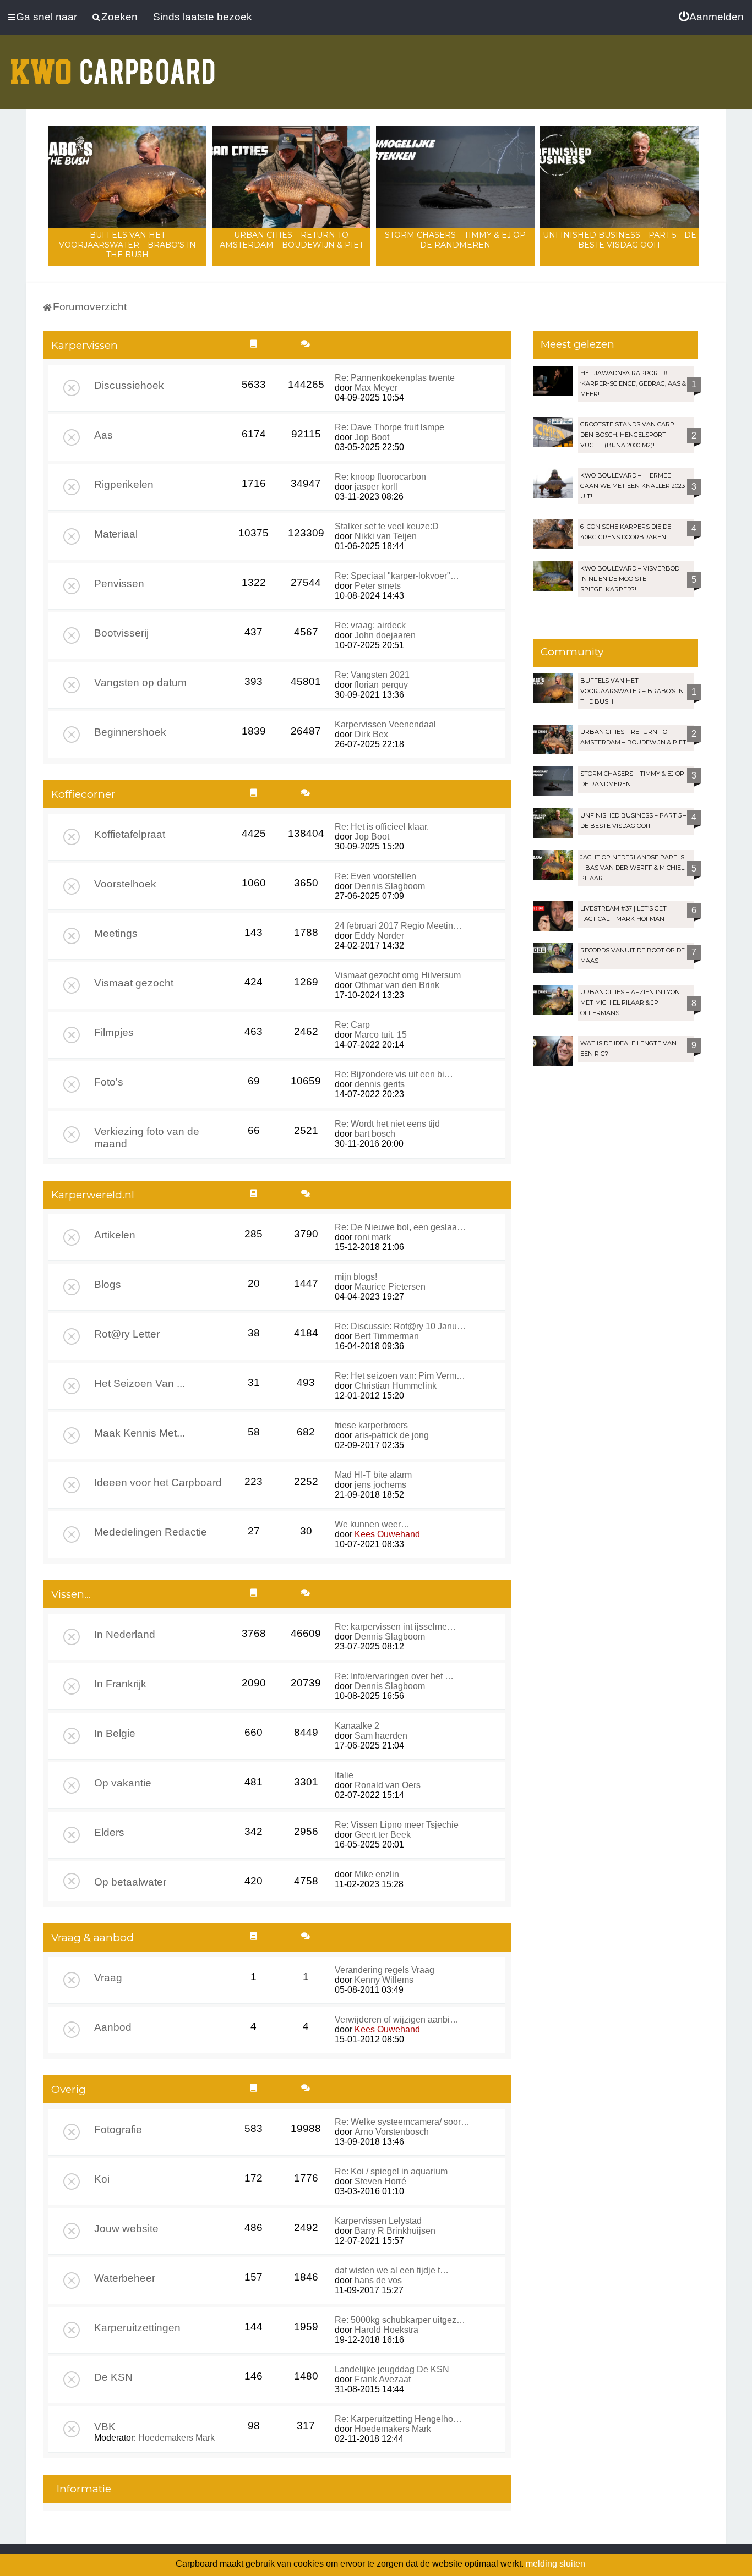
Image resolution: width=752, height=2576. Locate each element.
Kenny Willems (384, 1980)
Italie (344, 1775)
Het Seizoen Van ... (140, 1383)
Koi (102, 2179)
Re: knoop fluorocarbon (380, 477)
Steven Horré (380, 2181)
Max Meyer (376, 388)
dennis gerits (380, 1084)
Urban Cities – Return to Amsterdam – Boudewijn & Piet (291, 240)
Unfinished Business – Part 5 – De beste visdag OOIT (620, 240)
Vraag (108, 1978)
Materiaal (116, 534)
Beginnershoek (130, 732)
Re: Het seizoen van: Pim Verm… (400, 1376)
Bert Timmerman (387, 1336)
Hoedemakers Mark (176, 2438)
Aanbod (113, 2027)
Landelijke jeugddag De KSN (392, 2369)
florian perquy (381, 685)
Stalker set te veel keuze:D (387, 526)
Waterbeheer (125, 2278)
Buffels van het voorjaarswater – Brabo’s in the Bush (127, 245)
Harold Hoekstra (386, 2330)
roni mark (373, 1237)
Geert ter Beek (383, 1835)
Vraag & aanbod (92, 1938)
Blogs (108, 1284)
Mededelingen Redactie (151, 1532)
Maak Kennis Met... (140, 1433)
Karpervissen (85, 345)
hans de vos (378, 2280)
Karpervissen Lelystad (378, 2221)
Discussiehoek (129, 385)
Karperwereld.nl (93, 1195)
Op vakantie (123, 1783)
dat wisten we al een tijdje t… (392, 2270)
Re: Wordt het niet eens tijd (387, 1124)
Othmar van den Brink (397, 985)
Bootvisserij (121, 633)
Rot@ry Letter (127, 1334)
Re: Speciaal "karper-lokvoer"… (397, 576)
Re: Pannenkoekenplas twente (395, 378)
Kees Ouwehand (387, 1534)
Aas (103, 435)
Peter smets (378, 586)
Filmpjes (114, 1032)
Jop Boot (372, 437)
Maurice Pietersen (390, 1287)
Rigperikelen (124, 484)
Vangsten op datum (140, 683)
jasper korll (376, 487)
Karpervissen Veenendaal (385, 724)
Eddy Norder (379, 936)
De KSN (113, 2377)
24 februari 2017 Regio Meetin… (398, 926)
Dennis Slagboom (390, 886)
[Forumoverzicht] (113, 65)
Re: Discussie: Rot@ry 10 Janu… (400, 1326)
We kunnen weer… (372, 1524)
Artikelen (115, 1235)
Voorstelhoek (125, 884)
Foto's (109, 1082)
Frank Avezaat (383, 2379)
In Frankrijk (120, 1684)
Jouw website (126, 2229)
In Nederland (125, 1634)
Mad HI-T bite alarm (373, 1475)
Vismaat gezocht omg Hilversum (398, 975)
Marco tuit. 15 (381, 1035)
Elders (109, 1832)
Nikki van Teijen (386, 536)
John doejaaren (385, 635)
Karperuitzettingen (137, 2328)
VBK (105, 2427)
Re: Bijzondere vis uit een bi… (394, 1074)
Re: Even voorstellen (375, 876)
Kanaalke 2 (357, 1726)
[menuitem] (711, 17)
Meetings (116, 933)
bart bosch (375, 1134)
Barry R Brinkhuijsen (395, 2231)
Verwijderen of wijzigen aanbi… (397, 2019)
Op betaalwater (130, 1882)
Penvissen (119, 583)
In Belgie (115, 1733)
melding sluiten (555, 2564)
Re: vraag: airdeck (370, 625)
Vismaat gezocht (134, 983)
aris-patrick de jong (392, 1435)
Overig (69, 2089)
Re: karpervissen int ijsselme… (395, 1627)
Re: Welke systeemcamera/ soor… (402, 2122)
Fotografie (118, 2130)
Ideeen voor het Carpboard (158, 1482)
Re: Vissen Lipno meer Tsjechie (397, 1825)
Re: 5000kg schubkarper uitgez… (400, 2320)
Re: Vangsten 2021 (372, 675)
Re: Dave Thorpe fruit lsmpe (389, 427)
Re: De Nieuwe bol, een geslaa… (400, 1227)
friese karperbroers (371, 1425)
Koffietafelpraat (130, 834)
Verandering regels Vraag (385, 1970)
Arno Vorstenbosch (392, 2132)
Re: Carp (352, 1025)
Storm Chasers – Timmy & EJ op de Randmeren (455, 240)
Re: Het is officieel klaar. (382, 827)
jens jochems (380, 1485)
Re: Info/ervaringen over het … (394, 1676)
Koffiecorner (83, 794)
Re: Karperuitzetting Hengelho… (398, 2419)
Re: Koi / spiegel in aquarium (391, 2171)
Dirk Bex (371, 734)
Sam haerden (381, 1736)
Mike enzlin (377, 1874)
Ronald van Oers (388, 1785)
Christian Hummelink (396, 1386)
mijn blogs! (356, 1277)
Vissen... (71, 1594)
